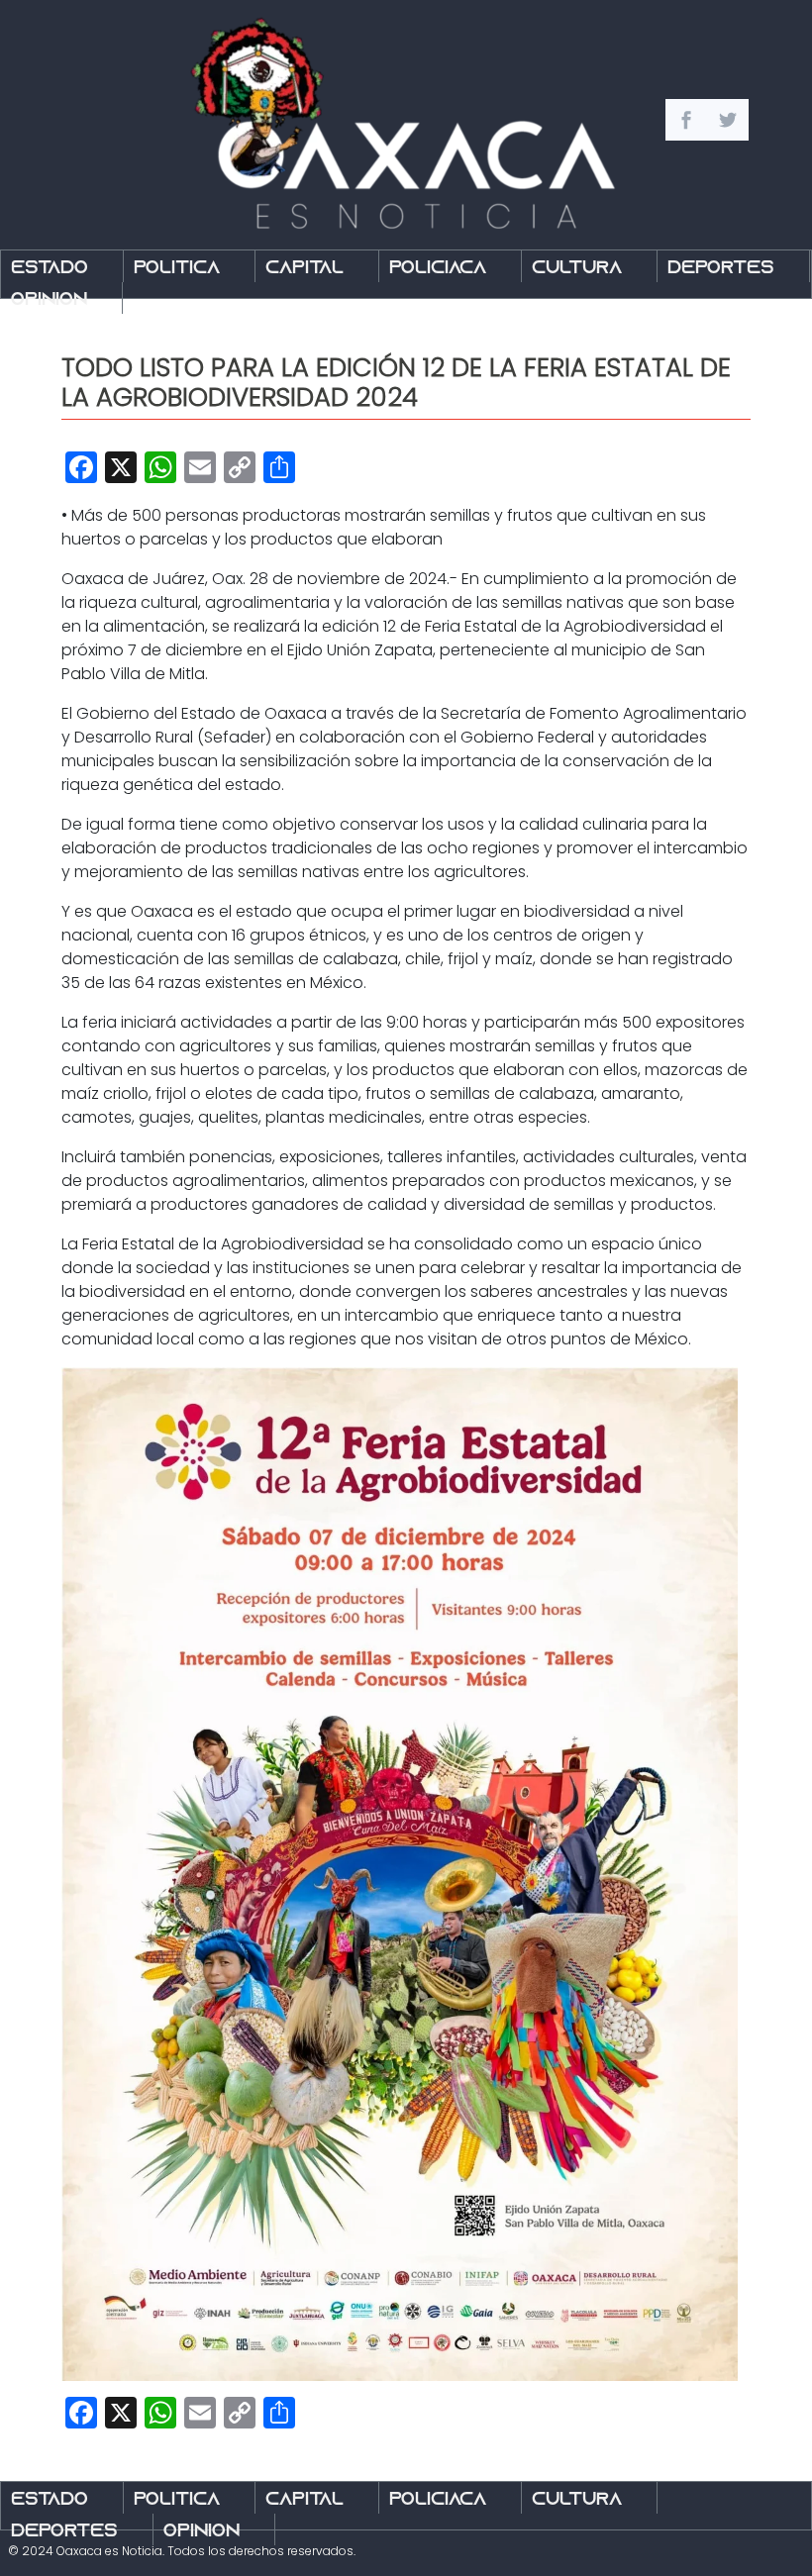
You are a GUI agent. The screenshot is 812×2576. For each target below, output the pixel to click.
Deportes (721, 269)
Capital (304, 269)
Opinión (49, 300)
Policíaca (438, 269)
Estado (50, 269)
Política (177, 269)
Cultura (577, 269)
